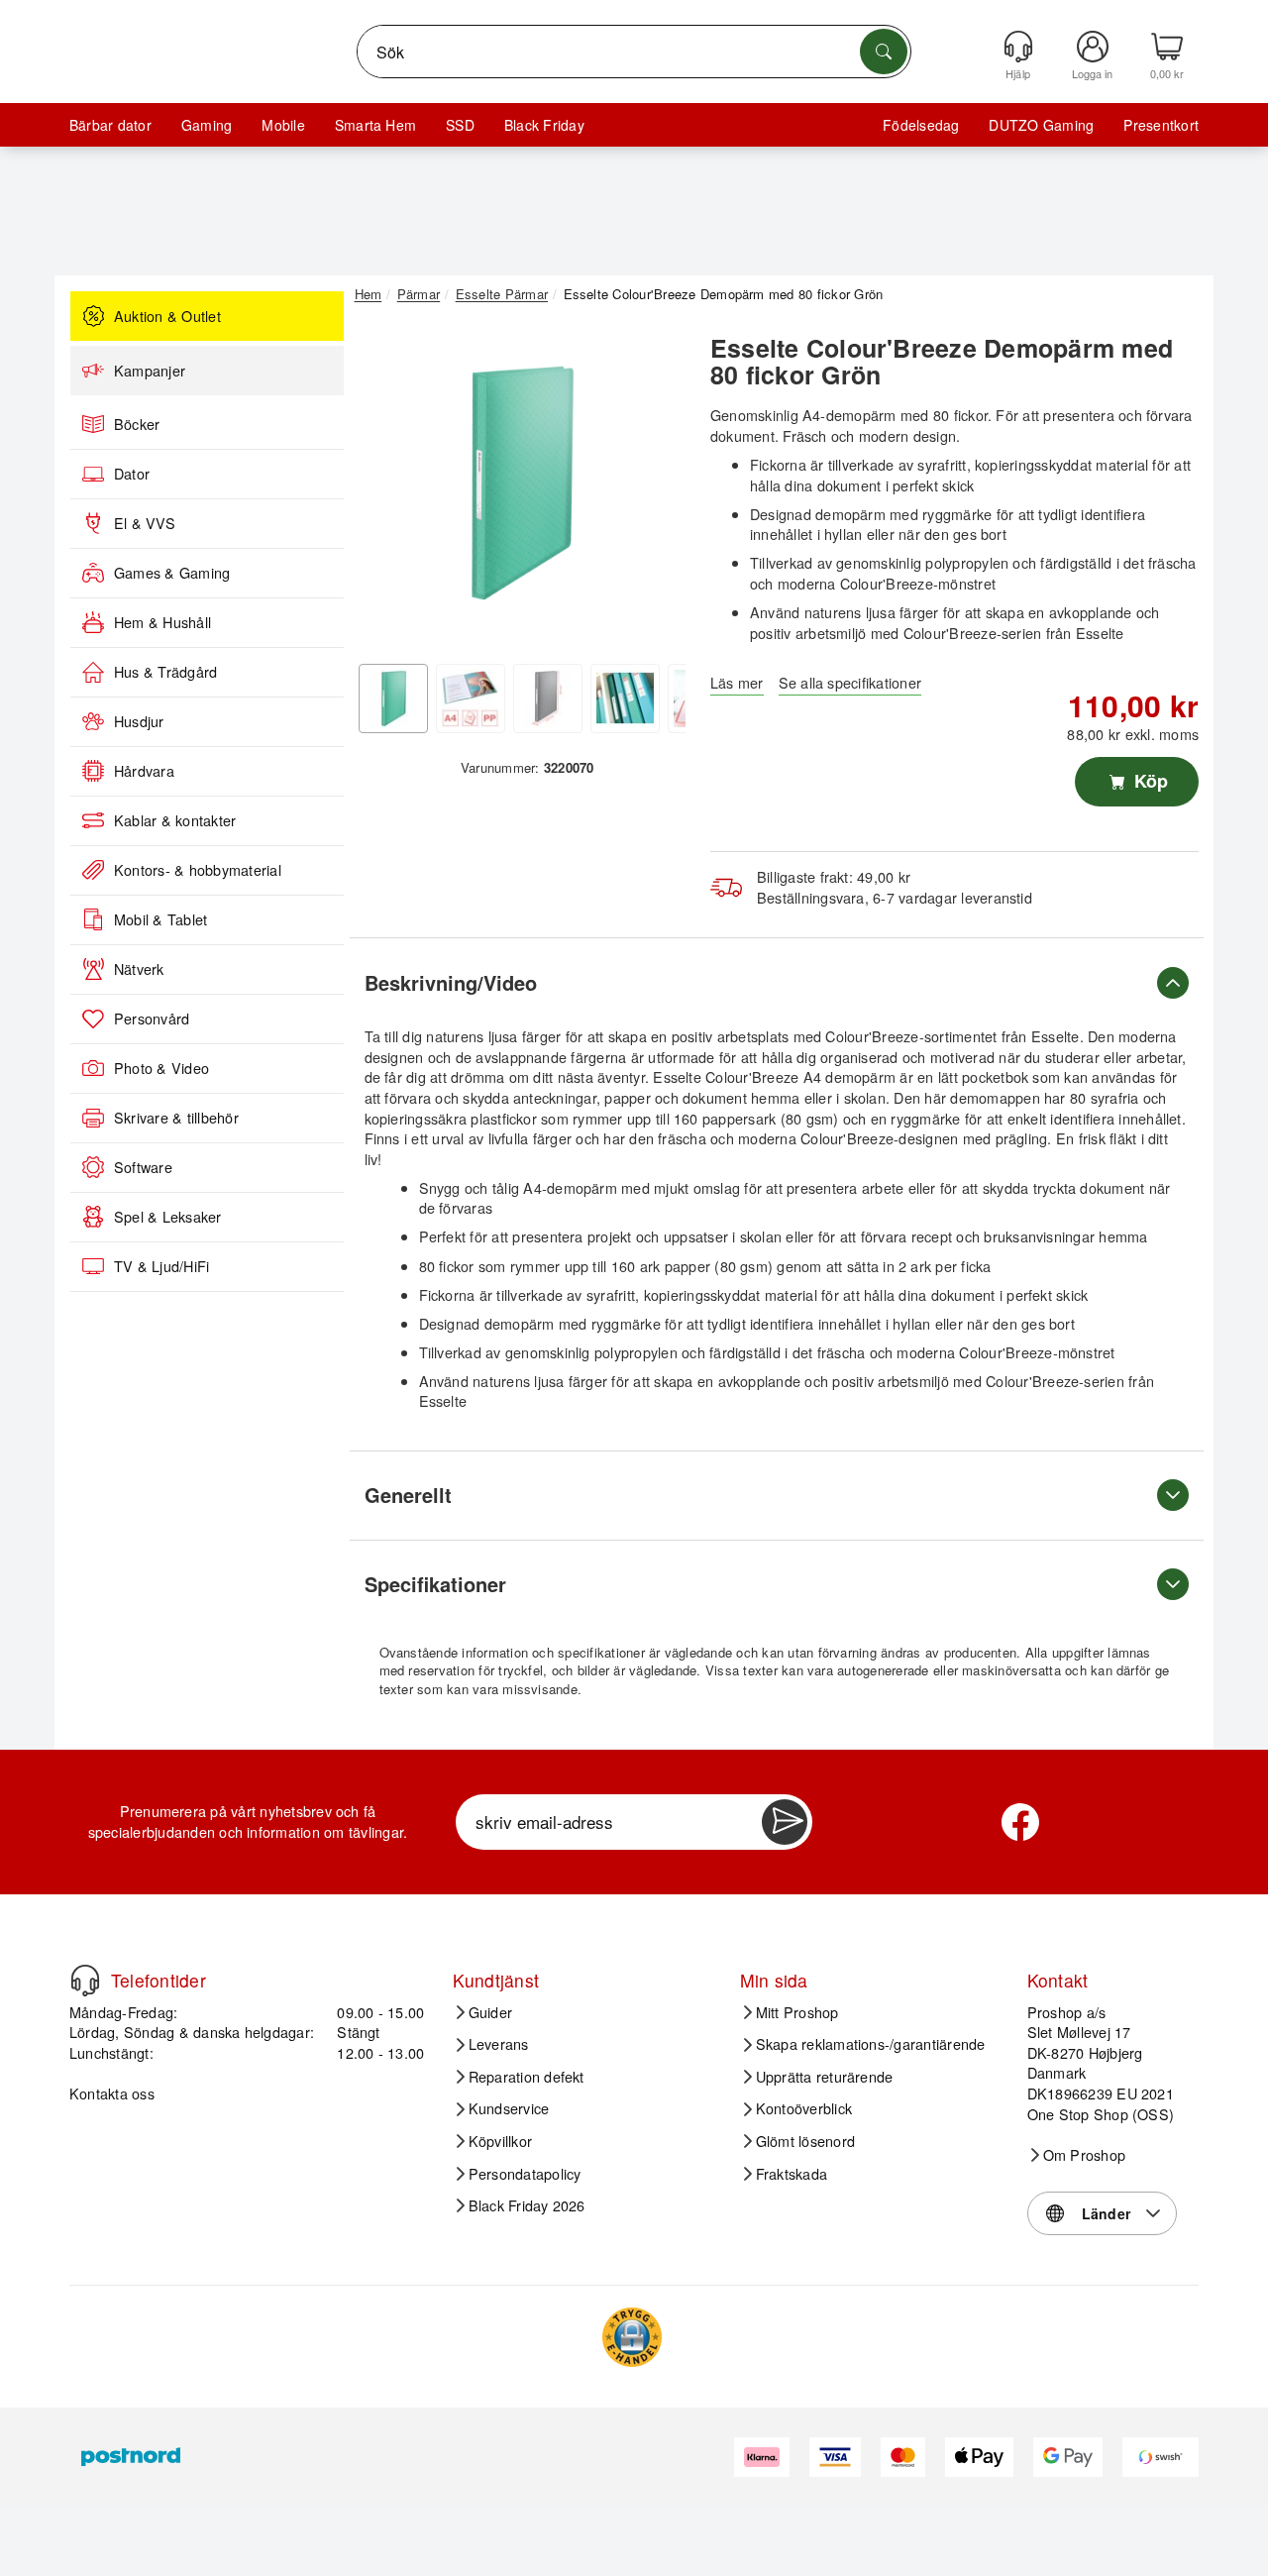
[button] (520, 483)
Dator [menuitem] (132, 474)
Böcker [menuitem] (137, 424)
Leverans (499, 2044)
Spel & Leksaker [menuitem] (168, 1217)
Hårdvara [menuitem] (144, 771)
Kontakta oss (112, 2093)
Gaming (207, 125)
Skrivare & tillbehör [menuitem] (176, 1118)
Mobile (283, 125)
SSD (460, 125)
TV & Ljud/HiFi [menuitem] (161, 1266)
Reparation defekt (527, 2077)
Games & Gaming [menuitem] (172, 573)
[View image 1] (393, 698)
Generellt (408, 1495)
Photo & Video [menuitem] (161, 1068)
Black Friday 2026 (527, 2205)
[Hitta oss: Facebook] (1020, 1822)
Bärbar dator (110, 125)
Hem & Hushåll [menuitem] (162, 622)
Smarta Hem (375, 125)
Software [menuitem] (143, 1167)
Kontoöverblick (804, 2108)
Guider (490, 2012)
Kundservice (509, 2108)
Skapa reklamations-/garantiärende (871, 2044)
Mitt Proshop (797, 2012)
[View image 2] (471, 698)
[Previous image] (384, 488)
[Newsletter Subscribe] (785, 1822)
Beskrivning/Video (451, 982)
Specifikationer (435, 1584)
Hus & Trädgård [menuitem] (165, 672)
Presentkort (1161, 125)
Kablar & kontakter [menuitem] (175, 820)
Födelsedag (921, 125)
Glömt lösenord (805, 2141)
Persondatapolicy (525, 2174)
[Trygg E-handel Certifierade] (632, 2337)
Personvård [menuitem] (152, 1019)
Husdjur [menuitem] (139, 721)
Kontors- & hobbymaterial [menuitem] (198, 870)
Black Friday (544, 125)
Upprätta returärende (825, 2077)
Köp (1149, 781)
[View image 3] (548, 698)
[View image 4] (625, 698)
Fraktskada (792, 2174)
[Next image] (656, 488)
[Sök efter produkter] (884, 52)
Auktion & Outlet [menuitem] (167, 316)
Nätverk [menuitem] (139, 969)
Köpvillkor (500, 2141)
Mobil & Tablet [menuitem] (160, 919)
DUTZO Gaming (1041, 125)
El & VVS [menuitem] (145, 523)
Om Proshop (1084, 2155)
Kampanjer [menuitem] (150, 371)
